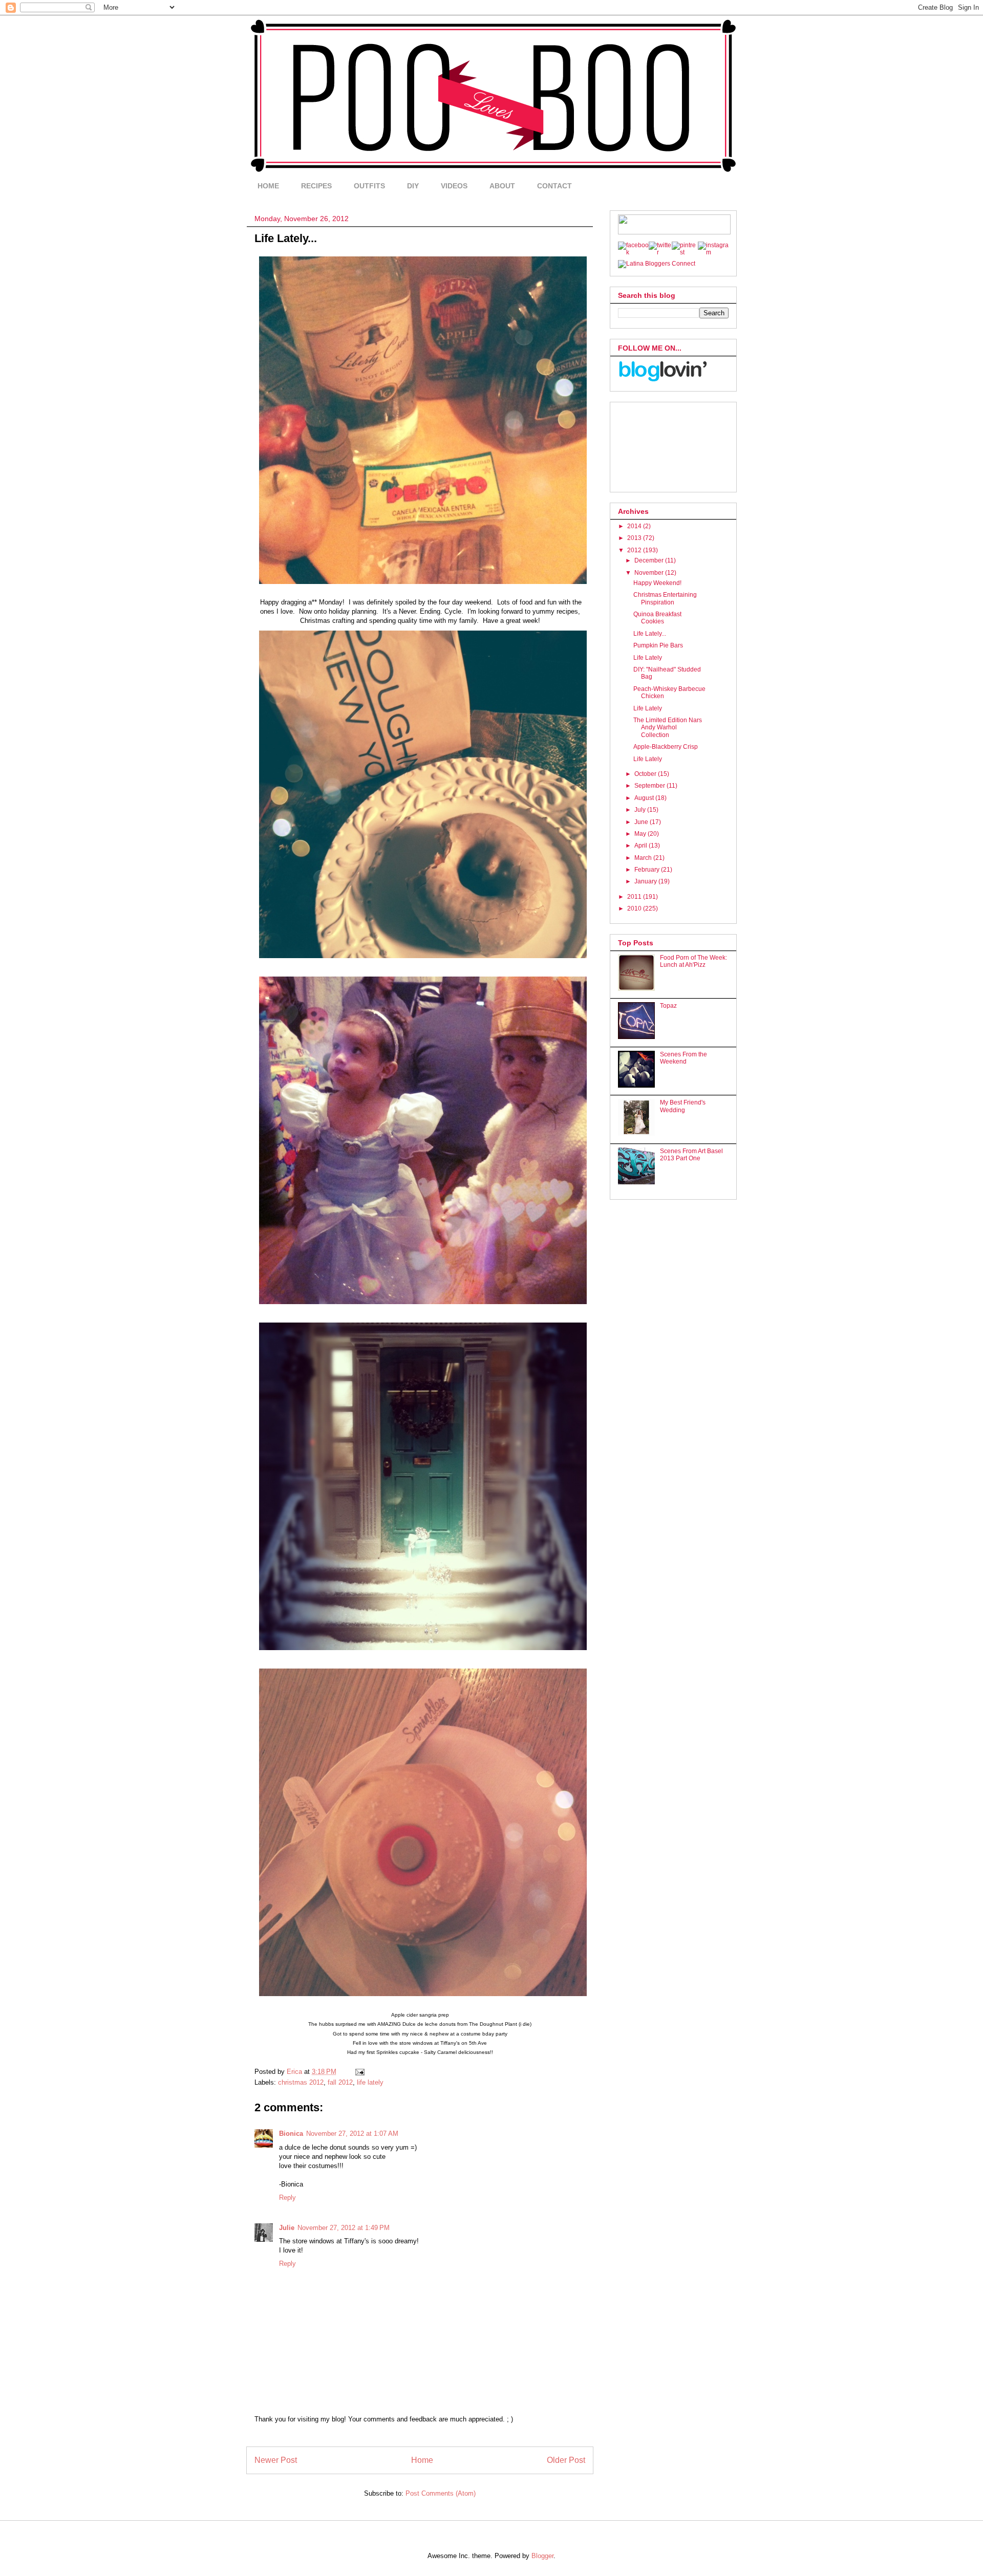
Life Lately (648, 658)
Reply (287, 2198)
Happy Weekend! (657, 583)
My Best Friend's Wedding (683, 1106)
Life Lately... (650, 634)
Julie (287, 2228)
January (646, 881)
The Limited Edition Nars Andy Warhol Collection (668, 728)
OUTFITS (369, 186)
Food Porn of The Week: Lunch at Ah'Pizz (693, 961)
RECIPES (316, 186)
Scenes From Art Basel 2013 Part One (691, 1155)
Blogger (542, 2556)
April (642, 846)
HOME (268, 186)
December (650, 560)
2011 (635, 897)
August (645, 798)
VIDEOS (454, 186)
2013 (635, 538)
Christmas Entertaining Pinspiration (665, 598)
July (641, 810)
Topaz (668, 1006)
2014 (635, 526)
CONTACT (554, 186)
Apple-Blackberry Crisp (666, 747)
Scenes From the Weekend (683, 1058)
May (641, 834)
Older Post (566, 2460)
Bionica (291, 2134)
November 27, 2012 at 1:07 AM (352, 2134)
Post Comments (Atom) (441, 2493)
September (650, 786)
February (648, 870)
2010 (635, 908)
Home (422, 2460)
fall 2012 (340, 2082)
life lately (370, 2082)
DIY (413, 186)
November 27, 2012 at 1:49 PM (344, 2228)
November (650, 573)
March (644, 858)
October (646, 774)
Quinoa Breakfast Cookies (657, 618)
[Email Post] (359, 2072)
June (642, 822)
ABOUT (502, 186)
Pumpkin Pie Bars (658, 645)
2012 (635, 550)
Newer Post (276, 2460)
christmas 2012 (301, 2082)
